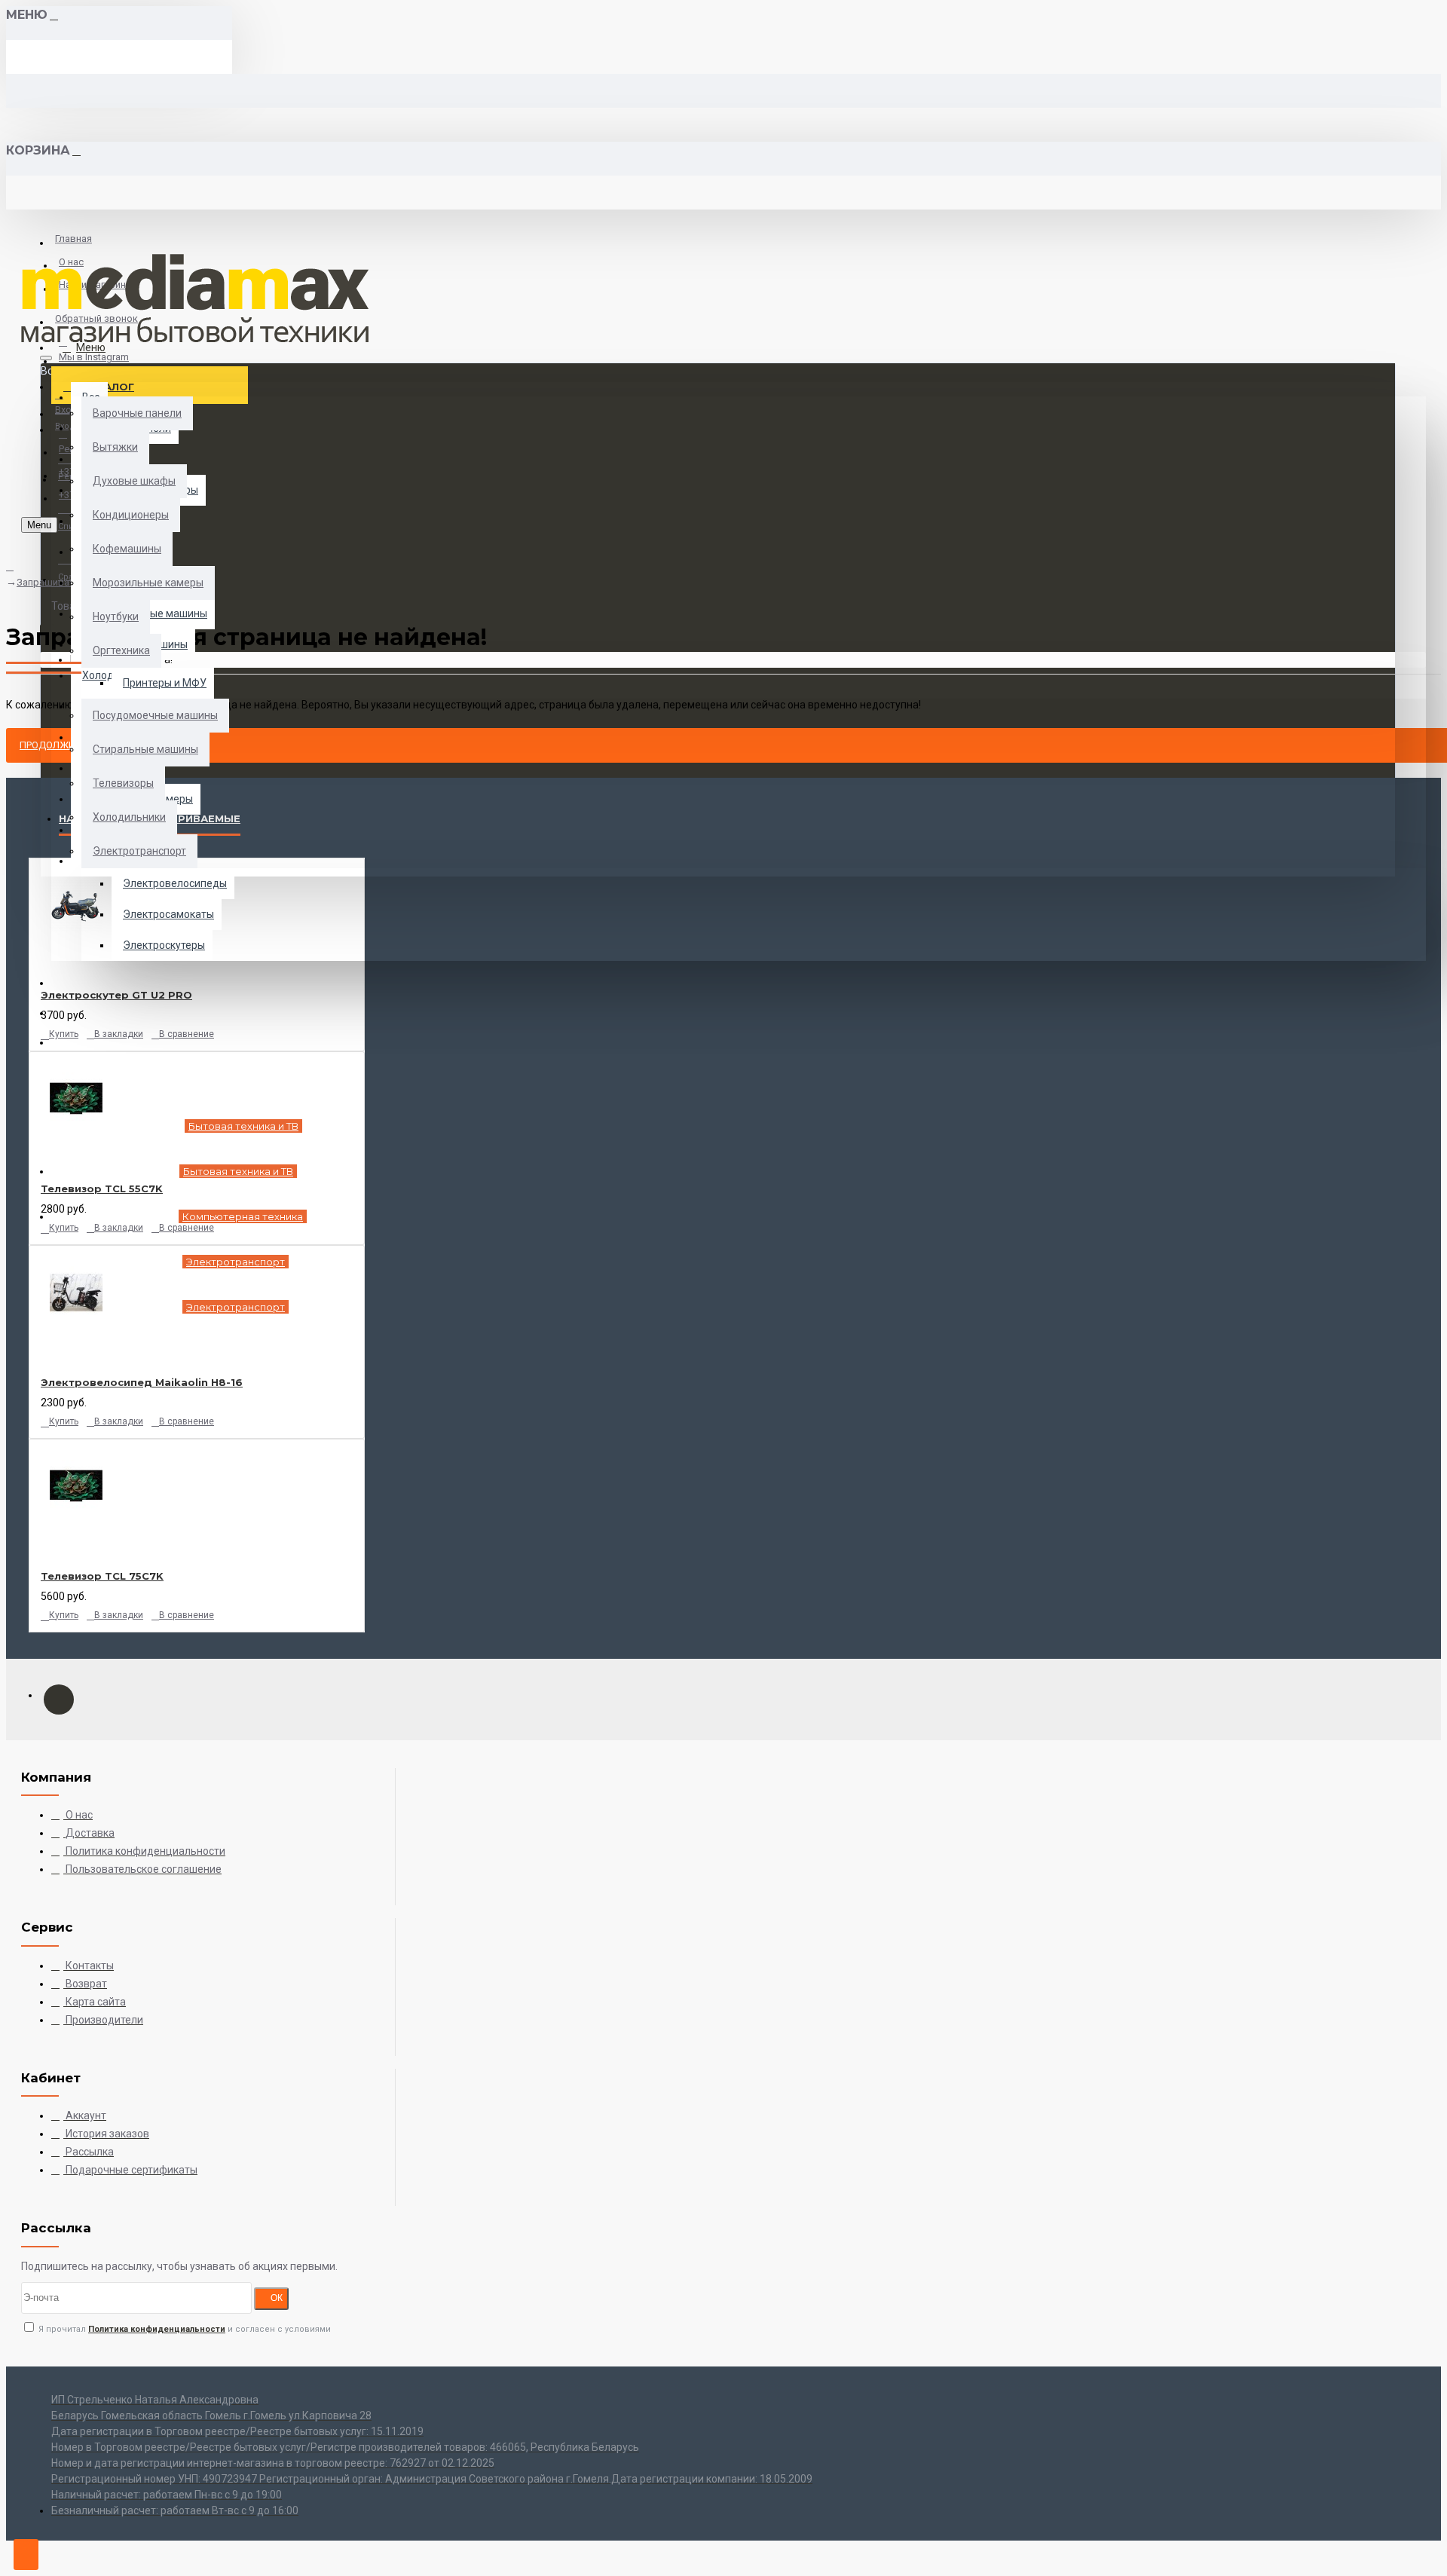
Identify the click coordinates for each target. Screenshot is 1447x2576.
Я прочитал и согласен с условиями (184, 2329)
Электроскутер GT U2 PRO (116, 995)
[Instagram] (59, 1699)
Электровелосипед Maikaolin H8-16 (142, 1382)
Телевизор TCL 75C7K (102, 1576)
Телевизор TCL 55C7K (102, 1189)
